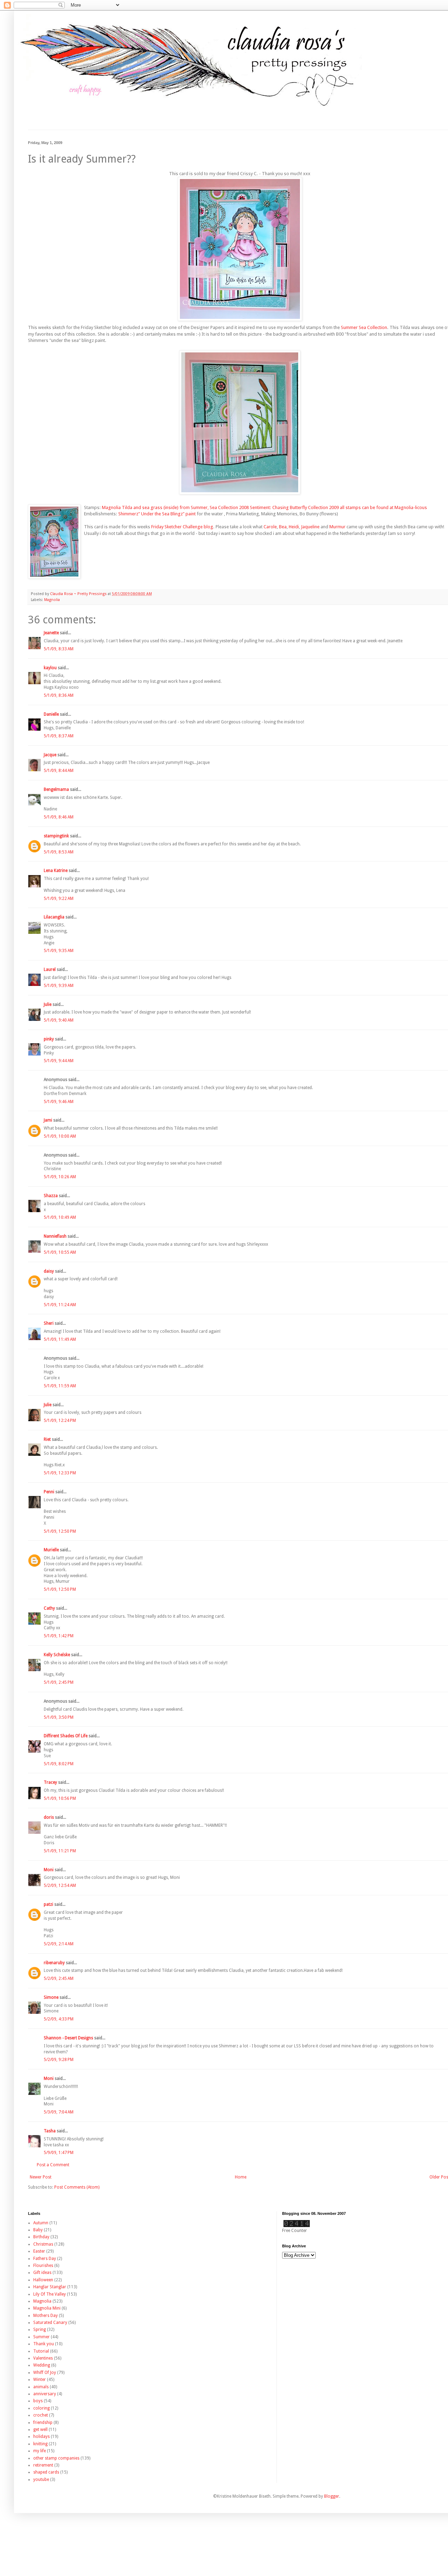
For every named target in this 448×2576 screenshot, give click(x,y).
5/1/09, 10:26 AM (60, 1177)
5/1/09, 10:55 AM (60, 1252)
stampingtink (56, 836)
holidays (41, 2437)
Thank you (44, 2344)
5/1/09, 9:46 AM (59, 1102)
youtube (41, 2480)
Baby (38, 2230)
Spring (40, 2330)
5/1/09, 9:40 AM (59, 1020)
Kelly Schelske (57, 1655)
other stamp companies (56, 2458)
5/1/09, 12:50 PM (60, 1531)
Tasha (50, 2131)
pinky (49, 1039)
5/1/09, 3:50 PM (59, 1717)
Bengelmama (56, 789)
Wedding (42, 2365)
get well (40, 2430)
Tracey (50, 1782)
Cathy (49, 1608)
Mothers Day (45, 2316)
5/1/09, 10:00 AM (60, 1136)
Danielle (51, 714)
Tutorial (41, 2351)
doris (49, 1817)
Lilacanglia (54, 917)
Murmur (338, 527)
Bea (283, 527)
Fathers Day (45, 2259)
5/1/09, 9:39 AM (59, 986)
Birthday (41, 2237)
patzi (48, 1904)
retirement (43, 2465)
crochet (41, 2415)
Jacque (50, 755)
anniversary (45, 2394)
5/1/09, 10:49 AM (60, 1217)
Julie (48, 1004)
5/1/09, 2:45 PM (59, 1682)
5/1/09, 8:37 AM (59, 736)
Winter (40, 2380)
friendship (43, 2423)
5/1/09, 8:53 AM (59, 852)
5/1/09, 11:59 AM (60, 1386)
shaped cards (46, 2472)
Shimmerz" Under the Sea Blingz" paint (157, 514)
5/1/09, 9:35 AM (59, 951)
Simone (51, 1997)
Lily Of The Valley (50, 2294)
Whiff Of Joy (45, 2373)
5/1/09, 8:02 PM (59, 1764)
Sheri (49, 1323)
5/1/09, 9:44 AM (59, 1061)
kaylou (50, 668)
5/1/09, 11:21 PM (60, 1851)
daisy (49, 1271)
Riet (47, 1439)
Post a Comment (53, 2165)
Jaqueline (311, 527)
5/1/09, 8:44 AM (59, 771)
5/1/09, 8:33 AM (59, 649)
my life (40, 2451)
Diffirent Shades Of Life (66, 1736)
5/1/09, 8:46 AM (59, 817)
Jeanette (51, 633)
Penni (49, 1492)
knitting (40, 2444)
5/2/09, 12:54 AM (60, 1886)
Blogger (332, 2496)
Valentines (43, 2358)
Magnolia (52, 600)
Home (241, 2177)
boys (38, 2401)
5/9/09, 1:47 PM (59, 2153)
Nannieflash (55, 1236)
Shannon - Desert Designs (68, 2038)
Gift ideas (42, 2273)
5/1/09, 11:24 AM (60, 1305)
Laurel (50, 969)
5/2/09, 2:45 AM (59, 1978)
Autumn (41, 2223)
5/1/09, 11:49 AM (60, 1339)
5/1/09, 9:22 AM (59, 899)
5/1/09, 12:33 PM (60, 1473)
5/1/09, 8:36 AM (59, 695)
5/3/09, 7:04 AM (59, 2112)
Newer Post (41, 2177)
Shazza (51, 1196)
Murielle (51, 1550)
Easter (39, 2251)
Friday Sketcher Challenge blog (182, 527)
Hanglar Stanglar (50, 2287)
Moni (49, 1870)
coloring (41, 2408)
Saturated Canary (50, 2323)
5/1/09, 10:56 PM (60, 1798)
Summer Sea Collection (364, 327)
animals (41, 2387)
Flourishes (43, 2266)
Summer (41, 2337)
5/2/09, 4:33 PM (59, 2019)
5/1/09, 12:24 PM (60, 1421)
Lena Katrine (56, 871)
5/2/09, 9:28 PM (59, 2060)
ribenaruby (54, 1963)
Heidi (294, 527)
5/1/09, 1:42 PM (59, 1636)
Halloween (43, 2280)
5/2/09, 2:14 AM (59, 1944)
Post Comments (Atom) (77, 2187)
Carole (270, 527)
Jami (48, 1120)
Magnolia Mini (47, 2308)
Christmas (43, 2244)
